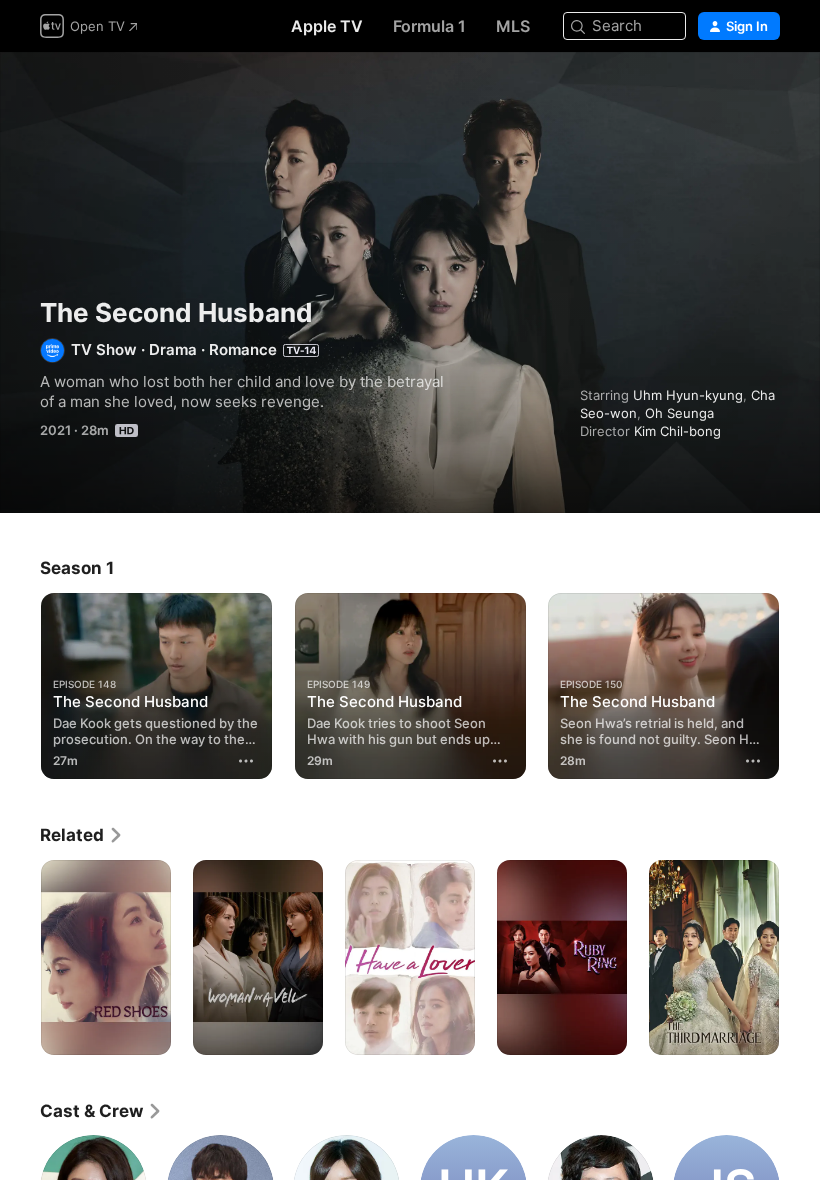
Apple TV (327, 26)
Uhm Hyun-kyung (688, 395)
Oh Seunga (679, 413)
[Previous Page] (20, 686)
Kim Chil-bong (677, 431)
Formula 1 (429, 26)
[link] (82, 835)
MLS (513, 26)
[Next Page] (800, 686)
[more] (247, 761)
